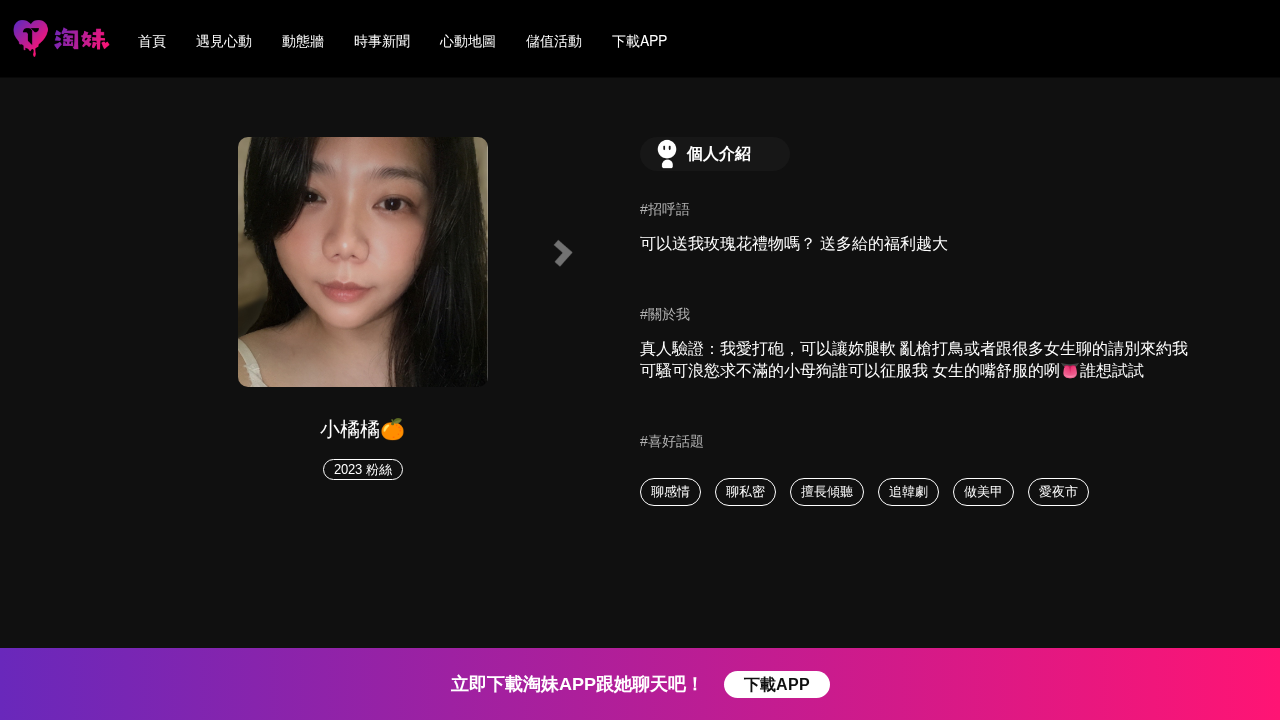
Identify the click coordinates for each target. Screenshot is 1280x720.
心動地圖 (468, 40)
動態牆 (303, 40)
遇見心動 (224, 40)
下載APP (639, 40)
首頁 (152, 40)
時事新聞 (382, 40)
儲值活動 (554, 40)
